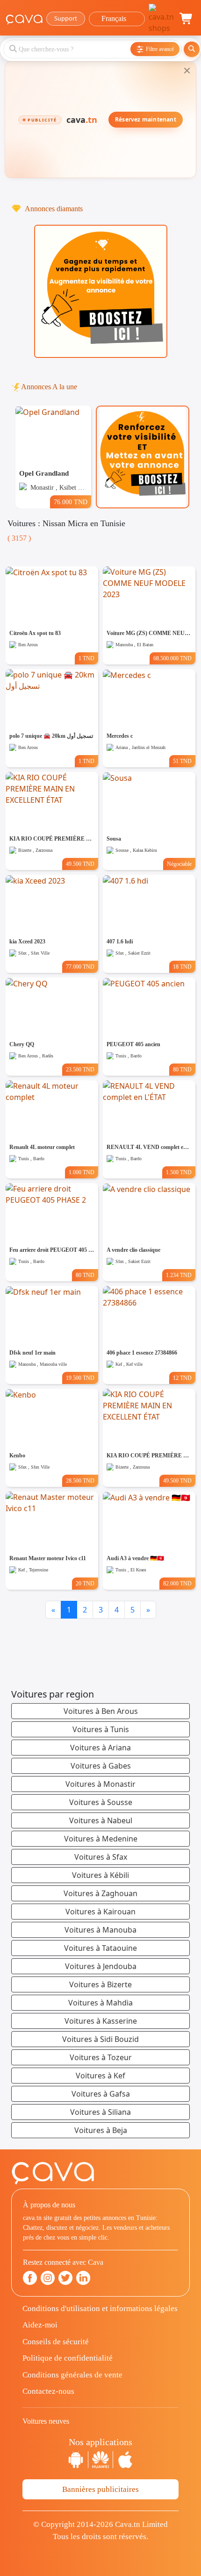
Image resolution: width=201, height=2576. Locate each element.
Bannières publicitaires (100, 2489)
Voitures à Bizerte (100, 1984)
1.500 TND (179, 1172)
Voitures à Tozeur (101, 2057)
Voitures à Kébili (100, 1875)
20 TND (85, 1584)
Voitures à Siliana (100, 2112)
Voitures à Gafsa (101, 2094)
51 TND (182, 761)
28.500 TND (80, 1481)
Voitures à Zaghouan (100, 1893)
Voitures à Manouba (100, 1930)
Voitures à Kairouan (100, 1912)
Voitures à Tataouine (100, 1948)
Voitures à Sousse (101, 1802)
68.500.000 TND (172, 658)
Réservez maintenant (146, 119)
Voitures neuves (46, 2421)
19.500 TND (80, 1378)
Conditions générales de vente (72, 2375)
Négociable (179, 864)
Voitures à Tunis (101, 1729)
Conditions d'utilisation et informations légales (100, 2308)
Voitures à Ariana (100, 1748)
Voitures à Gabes (101, 1766)
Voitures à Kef (100, 2076)
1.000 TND (82, 1172)
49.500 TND (80, 864)
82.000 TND (177, 1584)
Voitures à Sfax (101, 1857)
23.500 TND (80, 1070)
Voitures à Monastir (100, 1784)
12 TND (182, 1378)
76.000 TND (71, 502)
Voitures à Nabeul (101, 1820)
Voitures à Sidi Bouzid (100, 2039)
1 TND (86, 658)
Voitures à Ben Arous (101, 1711)
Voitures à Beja (101, 2130)
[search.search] (192, 49)
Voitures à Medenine (101, 1839)
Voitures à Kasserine (101, 2021)
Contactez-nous (48, 2391)
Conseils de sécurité (56, 2342)
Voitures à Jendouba (101, 1966)
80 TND (182, 1070)
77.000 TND (80, 967)
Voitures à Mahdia (100, 2003)
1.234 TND (179, 1275)
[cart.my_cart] (187, 19)
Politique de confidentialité (68, 2358)
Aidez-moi (40, 2325)
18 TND (182, 967)
